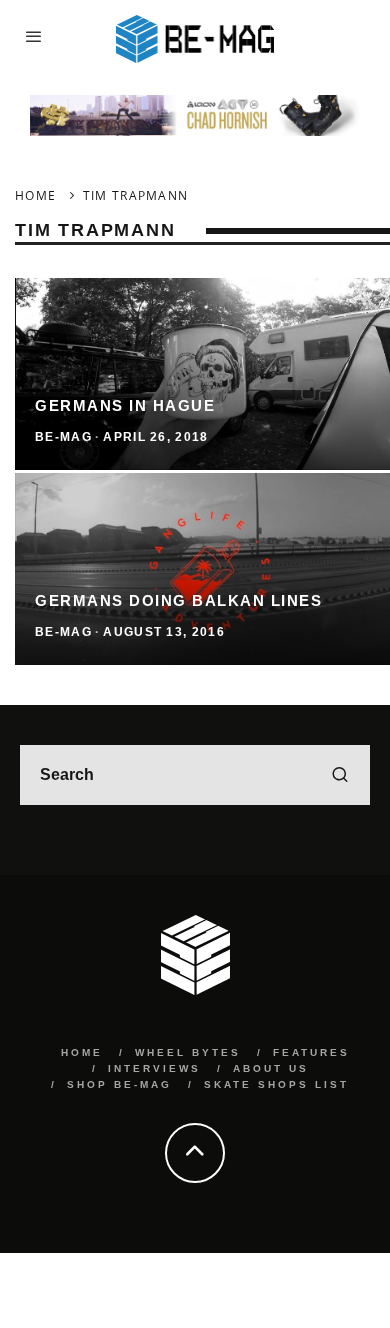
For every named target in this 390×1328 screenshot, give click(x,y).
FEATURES (311, 1052)
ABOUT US (271, 1068)
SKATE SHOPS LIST (276, 1084)
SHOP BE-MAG (119, 1084)
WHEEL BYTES (188, 1052)
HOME (82, 1052)
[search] (340, 775)
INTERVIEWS (154, 1068)
